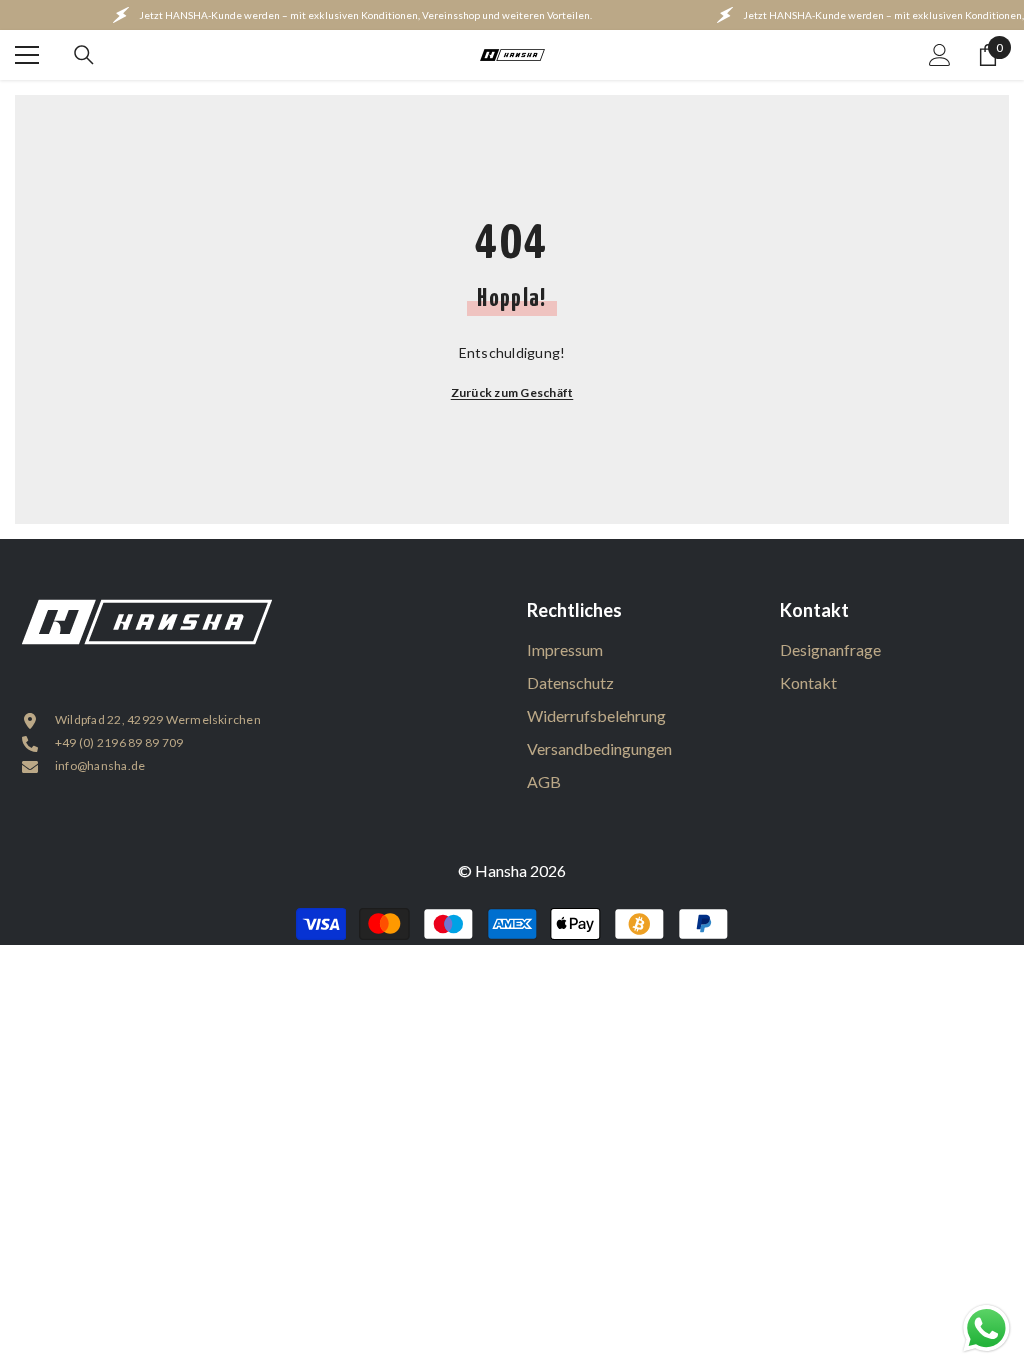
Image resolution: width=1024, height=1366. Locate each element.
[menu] (27, 55)
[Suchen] (84, 55)
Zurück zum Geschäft (512, 392)
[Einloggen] (940, 55)
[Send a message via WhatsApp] (986, 1328)
